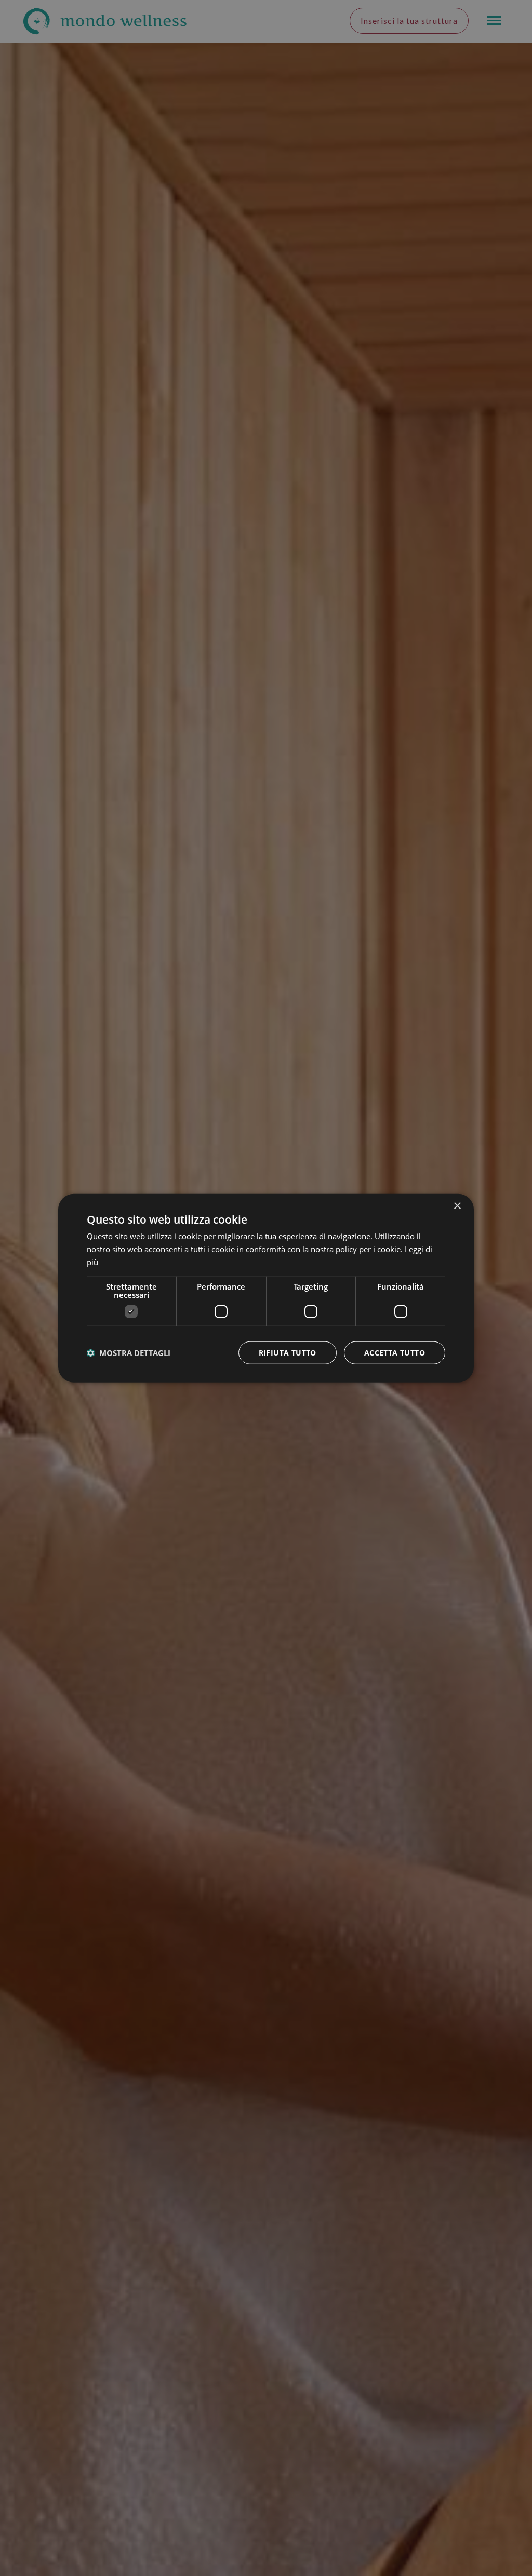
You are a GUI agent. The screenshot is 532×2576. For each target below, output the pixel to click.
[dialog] (266, 1288)
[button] (129, 1352)
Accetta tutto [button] (395, 1352)
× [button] (457, 1206)
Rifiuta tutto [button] (288, 1352)
